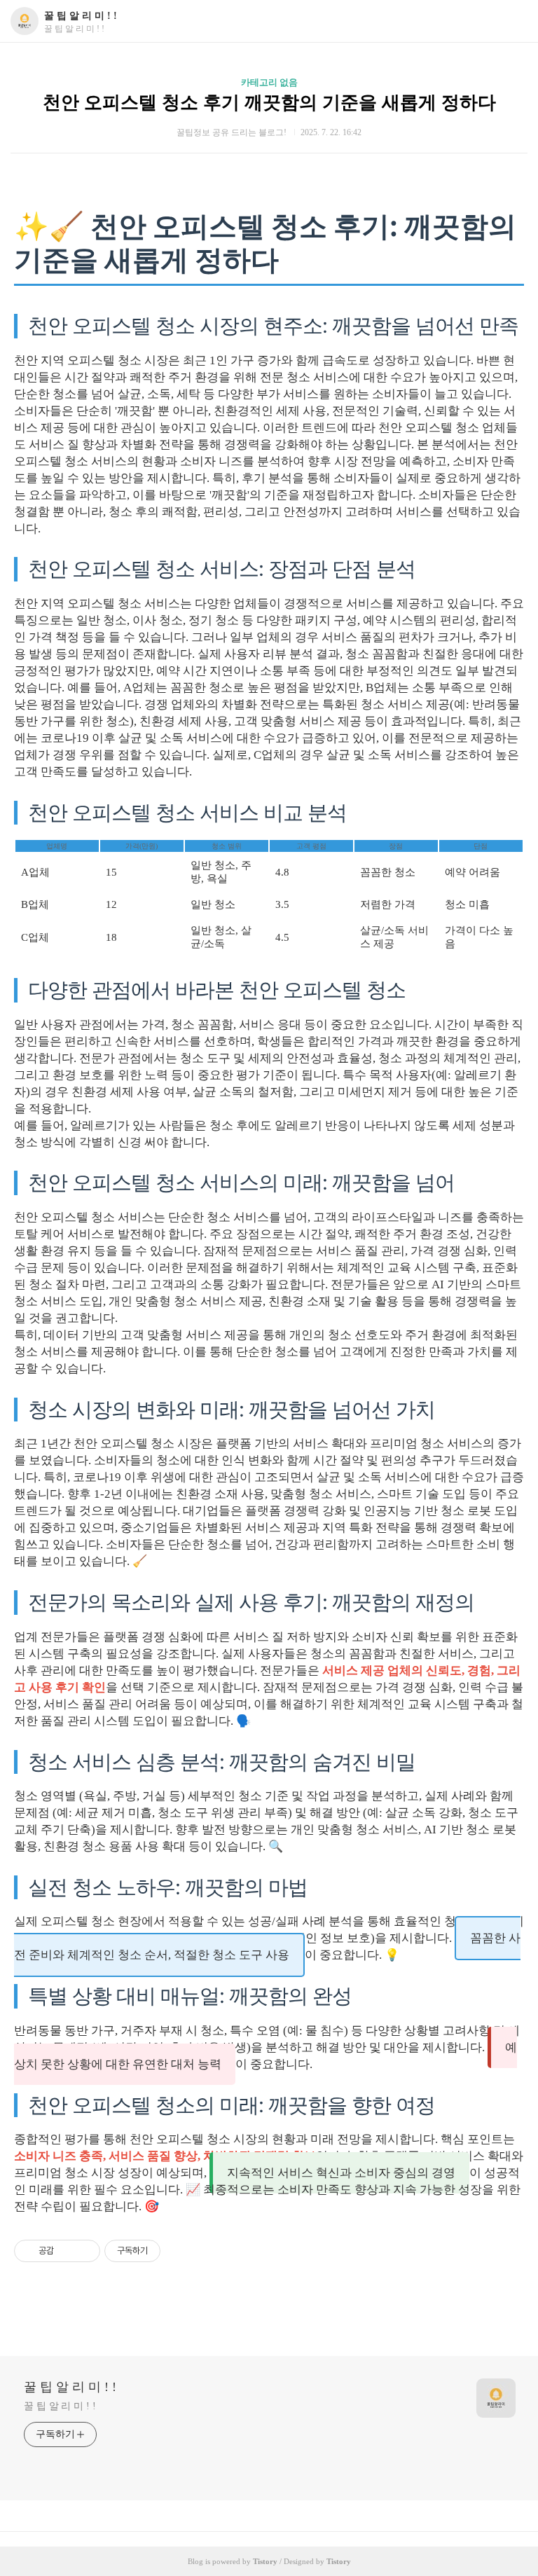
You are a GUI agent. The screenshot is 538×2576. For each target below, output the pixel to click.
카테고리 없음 (269, 82)
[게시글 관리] (84, 2251)
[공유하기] (67, 2251)
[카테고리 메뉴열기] (513, 21)
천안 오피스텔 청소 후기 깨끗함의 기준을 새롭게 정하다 (269, 103)
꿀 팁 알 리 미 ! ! (81, 16)
